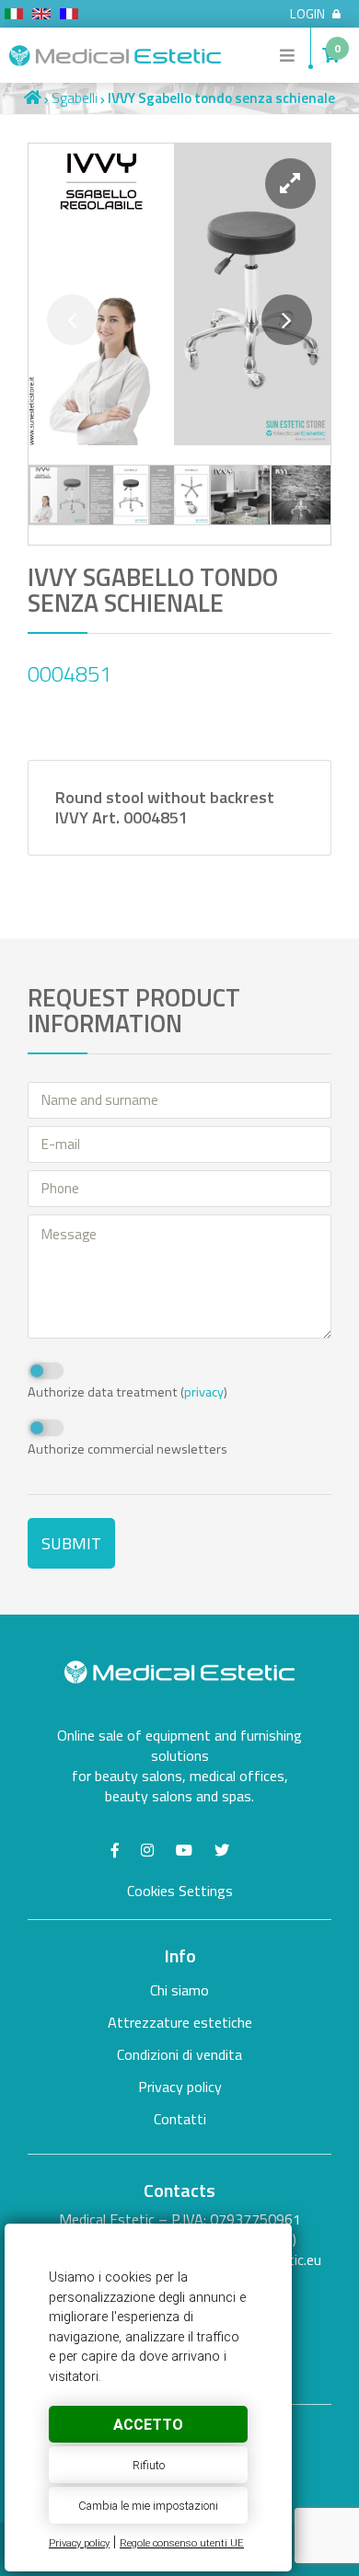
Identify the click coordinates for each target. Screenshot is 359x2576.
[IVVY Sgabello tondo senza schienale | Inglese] (41, 17)
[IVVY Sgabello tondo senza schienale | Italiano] (14, 17)
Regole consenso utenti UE (182, 2543)
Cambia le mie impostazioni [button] (148, 2506)
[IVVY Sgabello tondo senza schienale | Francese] (69, 17)
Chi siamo (179, 1990)
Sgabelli (75, 98)
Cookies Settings (180, 1891)
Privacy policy (79, 2543)
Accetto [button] (148, 2425)
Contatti (180, 2119)
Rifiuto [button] (149, 2465)
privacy (204, 1392)
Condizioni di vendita (179, 2054)
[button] (290, 184)
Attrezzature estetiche (180, 2022)
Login (307, 14)
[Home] (33, 98)
